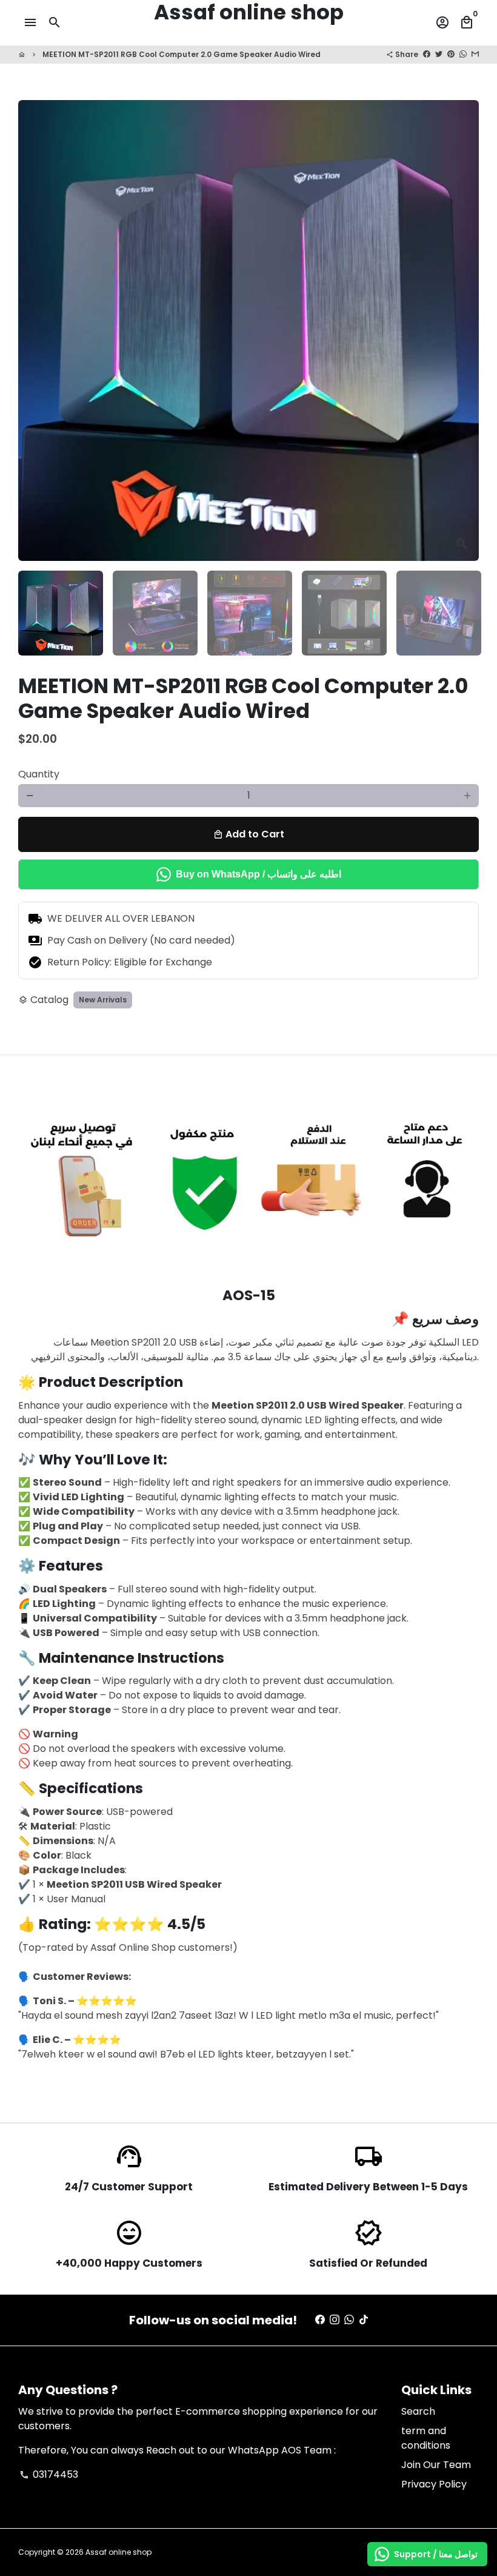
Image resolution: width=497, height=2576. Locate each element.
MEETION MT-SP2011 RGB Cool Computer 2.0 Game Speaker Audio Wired (182, 54)
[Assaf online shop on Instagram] (335, 2320)
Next (462, 330)
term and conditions (426, 2438)
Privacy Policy (434, 2484)
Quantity (39, 774)
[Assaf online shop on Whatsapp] (349, 2320)
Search (418, 2411)
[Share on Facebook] (427, 54)
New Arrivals (103, 1000)
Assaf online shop (118, 2552)
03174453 (49, 2474)
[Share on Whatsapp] (463, 54)
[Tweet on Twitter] (439, 54)
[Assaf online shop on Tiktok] (364, 2320)
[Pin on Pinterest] (451, 54)
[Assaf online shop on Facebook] (320, 2320)
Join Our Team (436, 2465)
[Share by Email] (475, 54)
